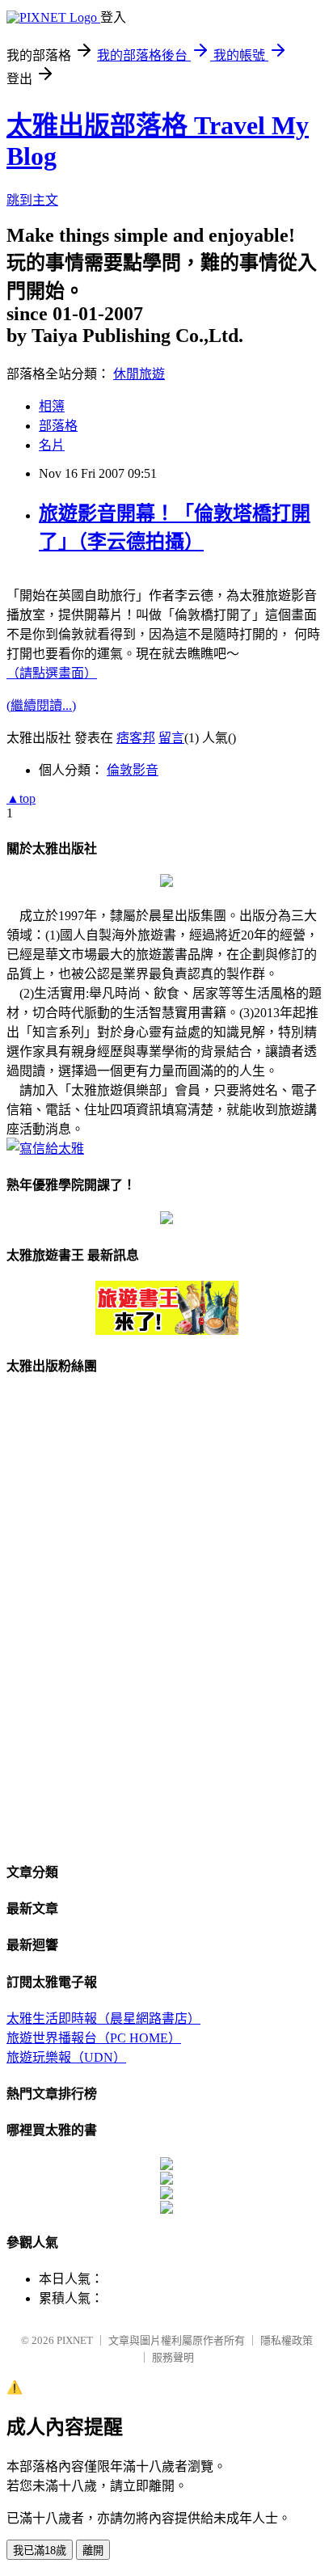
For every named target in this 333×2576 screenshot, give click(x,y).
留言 (171, 738)
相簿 (52, 406)
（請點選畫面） (52, 673)
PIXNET (75, 2340)
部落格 (58, 426)
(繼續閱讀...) (41, 705)
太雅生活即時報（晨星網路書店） (103, 2019)
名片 (52, 445)
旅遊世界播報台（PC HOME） (94, 2038)
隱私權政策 (287, 2340)
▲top (21, 798)
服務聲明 (173, 2357)
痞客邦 (136, 738)
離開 (93, 2551)
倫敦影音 (133, 770)
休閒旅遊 (139, 374)
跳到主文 (32, 200)
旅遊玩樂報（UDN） (66, 2057)
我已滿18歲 (40, 2551)
